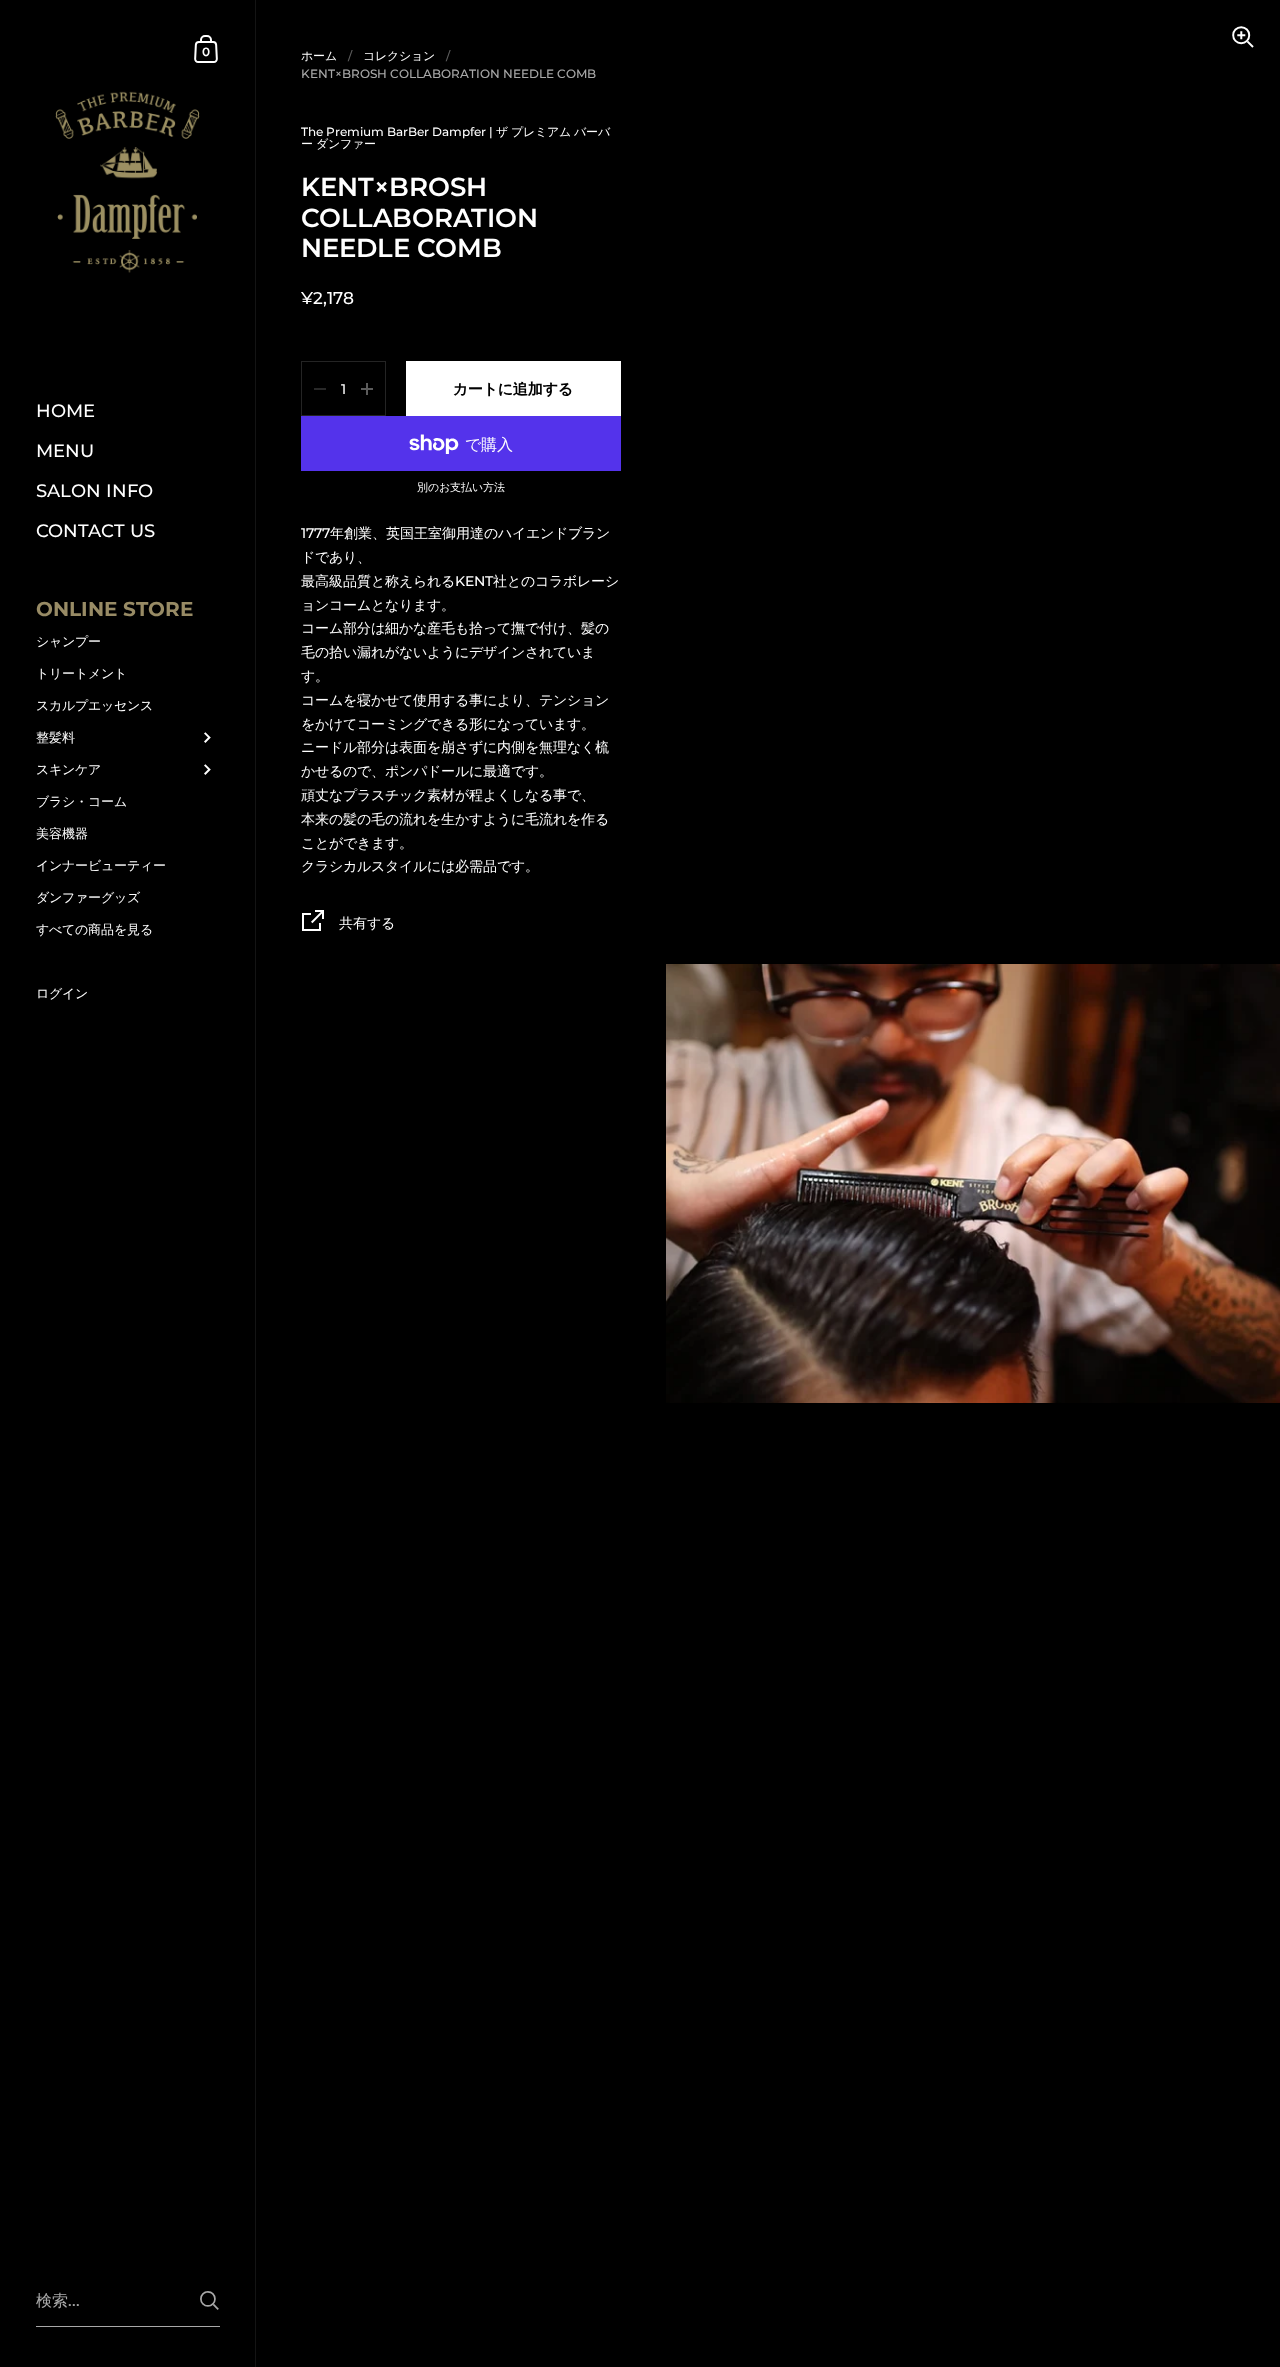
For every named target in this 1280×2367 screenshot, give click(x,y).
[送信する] (209, 2300)
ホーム (319, 55)
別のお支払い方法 (461, 488)
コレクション (399, 55)
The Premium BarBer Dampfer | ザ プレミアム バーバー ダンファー (455, 137)
